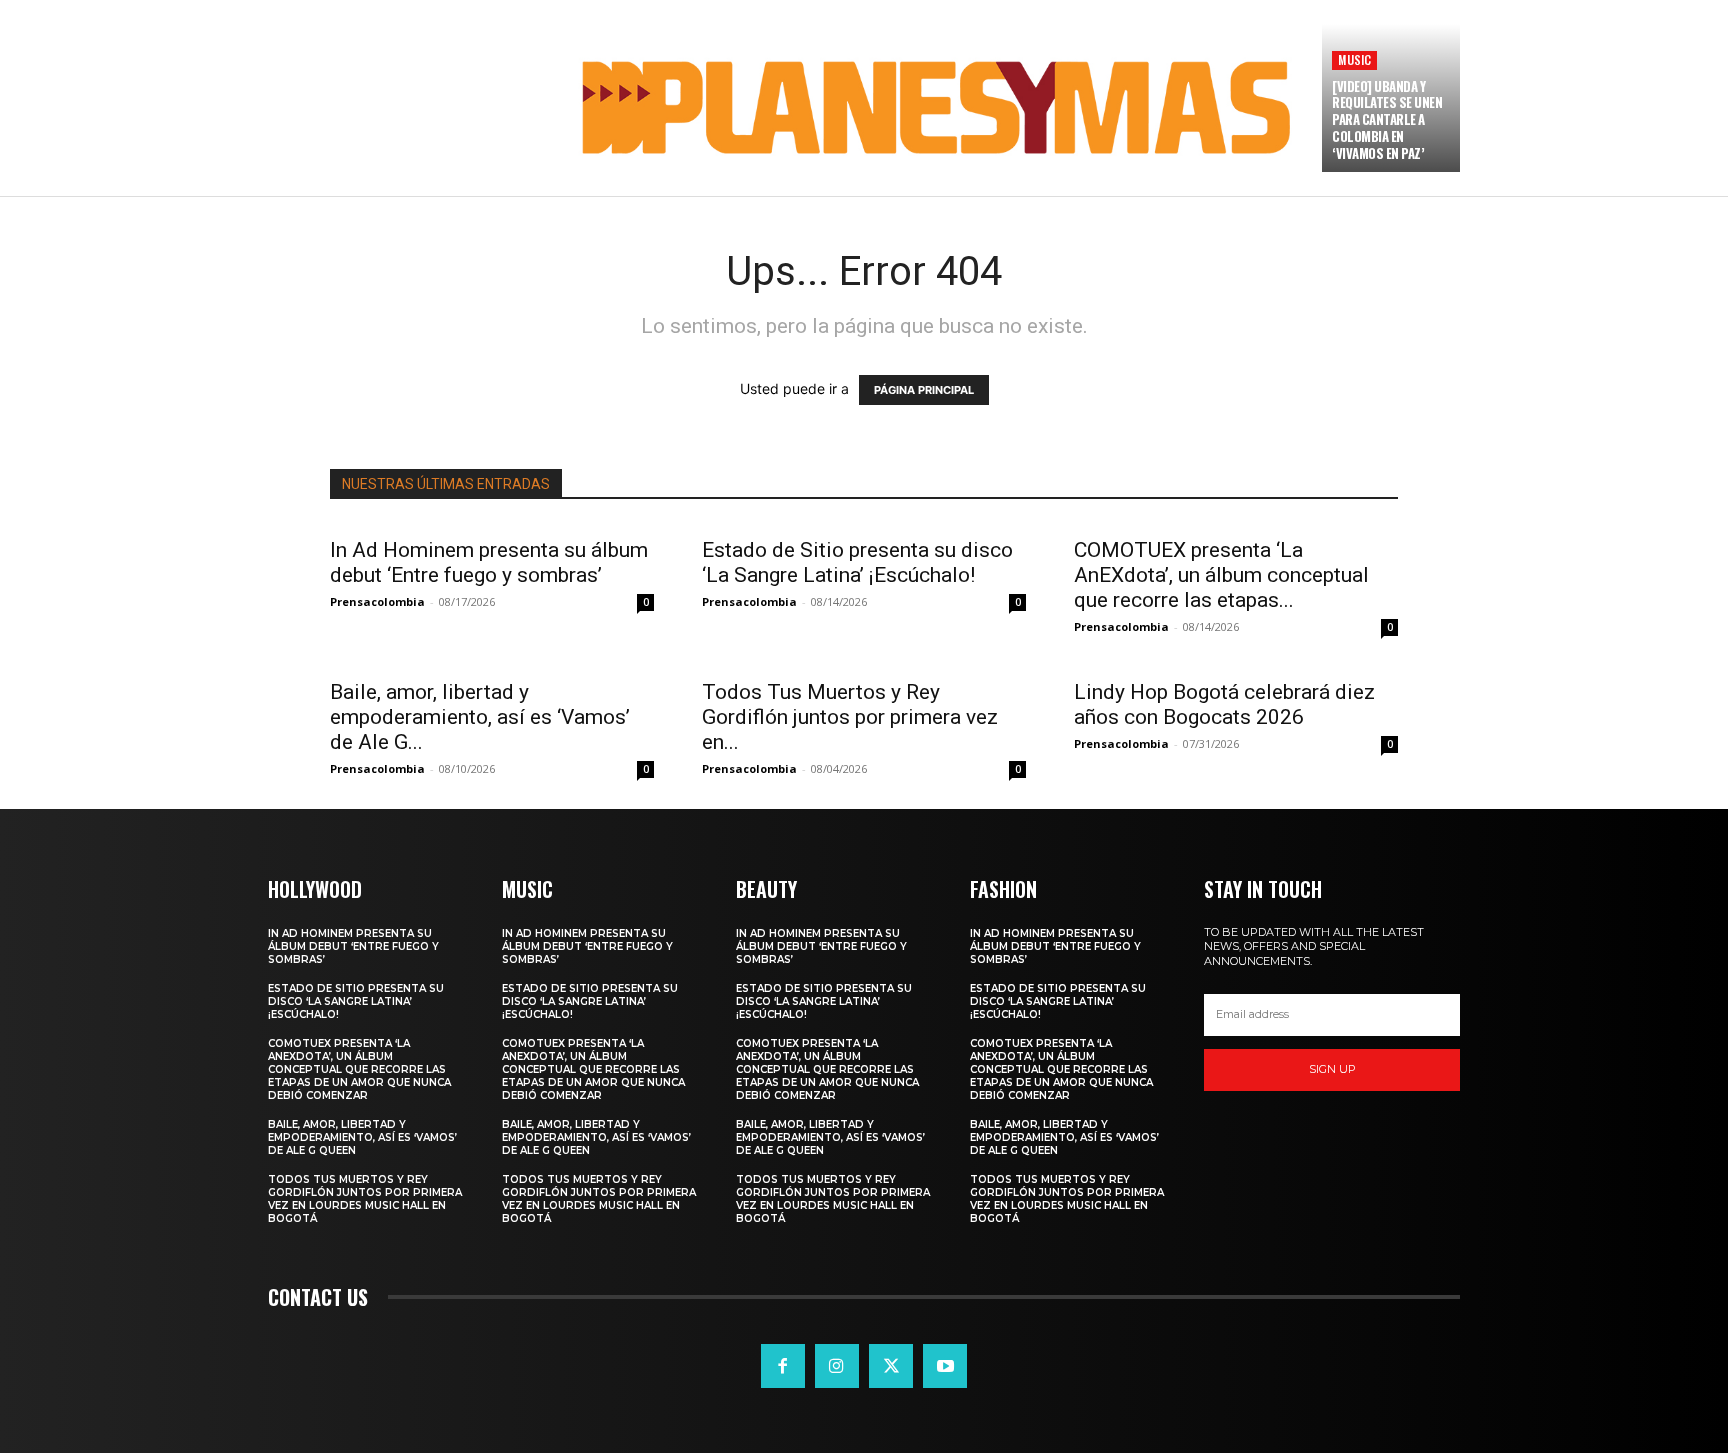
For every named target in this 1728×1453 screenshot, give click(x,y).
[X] (891, 1366)
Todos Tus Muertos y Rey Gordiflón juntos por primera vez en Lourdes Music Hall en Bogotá (365, 1199)
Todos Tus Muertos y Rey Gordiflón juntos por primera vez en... (850, 717)
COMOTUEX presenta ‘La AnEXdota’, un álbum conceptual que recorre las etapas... (1221, 575)
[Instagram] (837, 1366)
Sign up (1332, 1069)
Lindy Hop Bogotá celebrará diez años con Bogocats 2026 (1224, 704)
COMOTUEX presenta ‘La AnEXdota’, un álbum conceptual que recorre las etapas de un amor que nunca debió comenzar (359, 1069)
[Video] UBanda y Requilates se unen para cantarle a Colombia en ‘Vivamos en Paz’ (1387, 120)
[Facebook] (783, 1366)
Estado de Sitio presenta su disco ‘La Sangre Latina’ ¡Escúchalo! (857, 562)
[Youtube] (945, 1366)
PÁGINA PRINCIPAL (924, 390)
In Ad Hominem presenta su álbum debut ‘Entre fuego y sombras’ (489, 562)
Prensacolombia (377, 601)
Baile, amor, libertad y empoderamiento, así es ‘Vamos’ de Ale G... (480, 717)
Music (1354, 59)
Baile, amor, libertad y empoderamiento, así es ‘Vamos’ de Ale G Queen (362, 1137)
